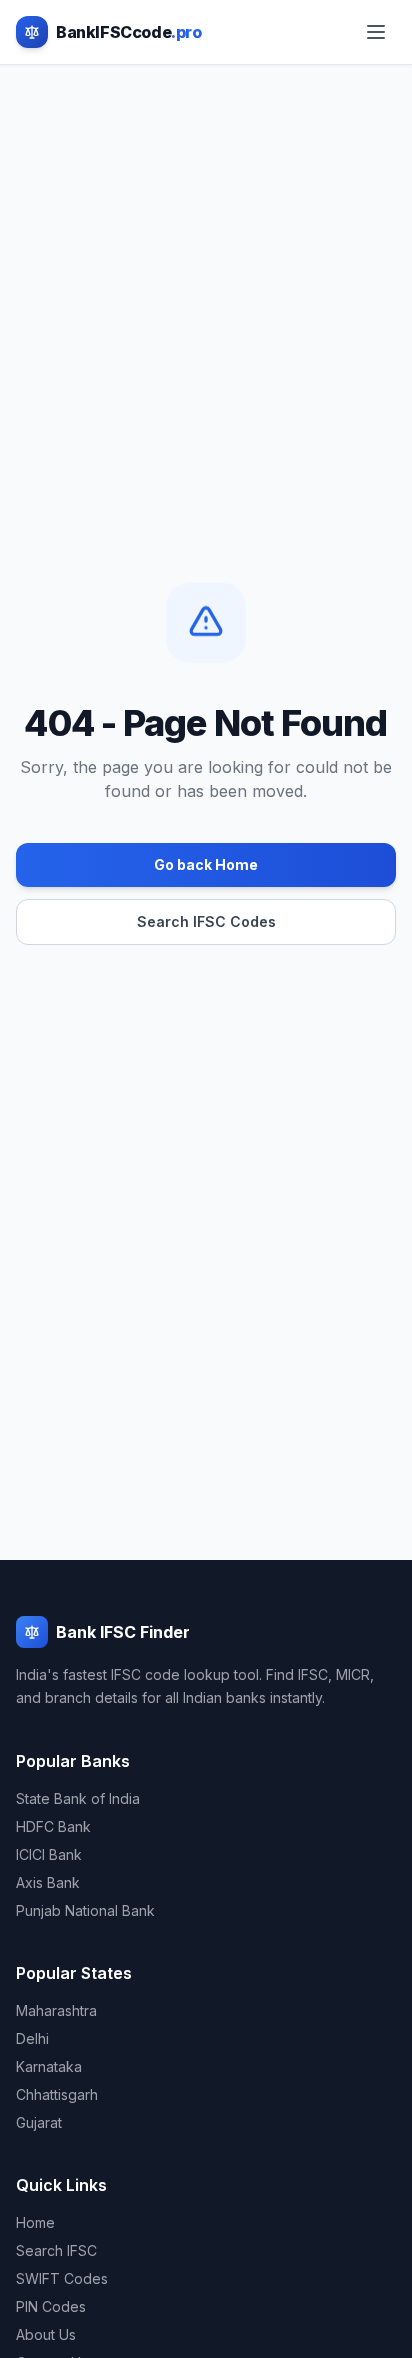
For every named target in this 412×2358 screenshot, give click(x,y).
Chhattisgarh (57, 2094)
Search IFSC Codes (206, 921)
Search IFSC (56, 2250)
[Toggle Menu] (376, 32)
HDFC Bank (53, 1826)
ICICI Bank (49, 1854)
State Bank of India (78, 1798)
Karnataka (49, 2066)
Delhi (32, 2038)
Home (35, 2222)
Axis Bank (48, 1882)
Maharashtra (56, 2010)
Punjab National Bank (85, 1910)
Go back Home (206, 864)
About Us (46, 2334)
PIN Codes (51, 2306)
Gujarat (39, 2122)
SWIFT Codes (62, 2278)
